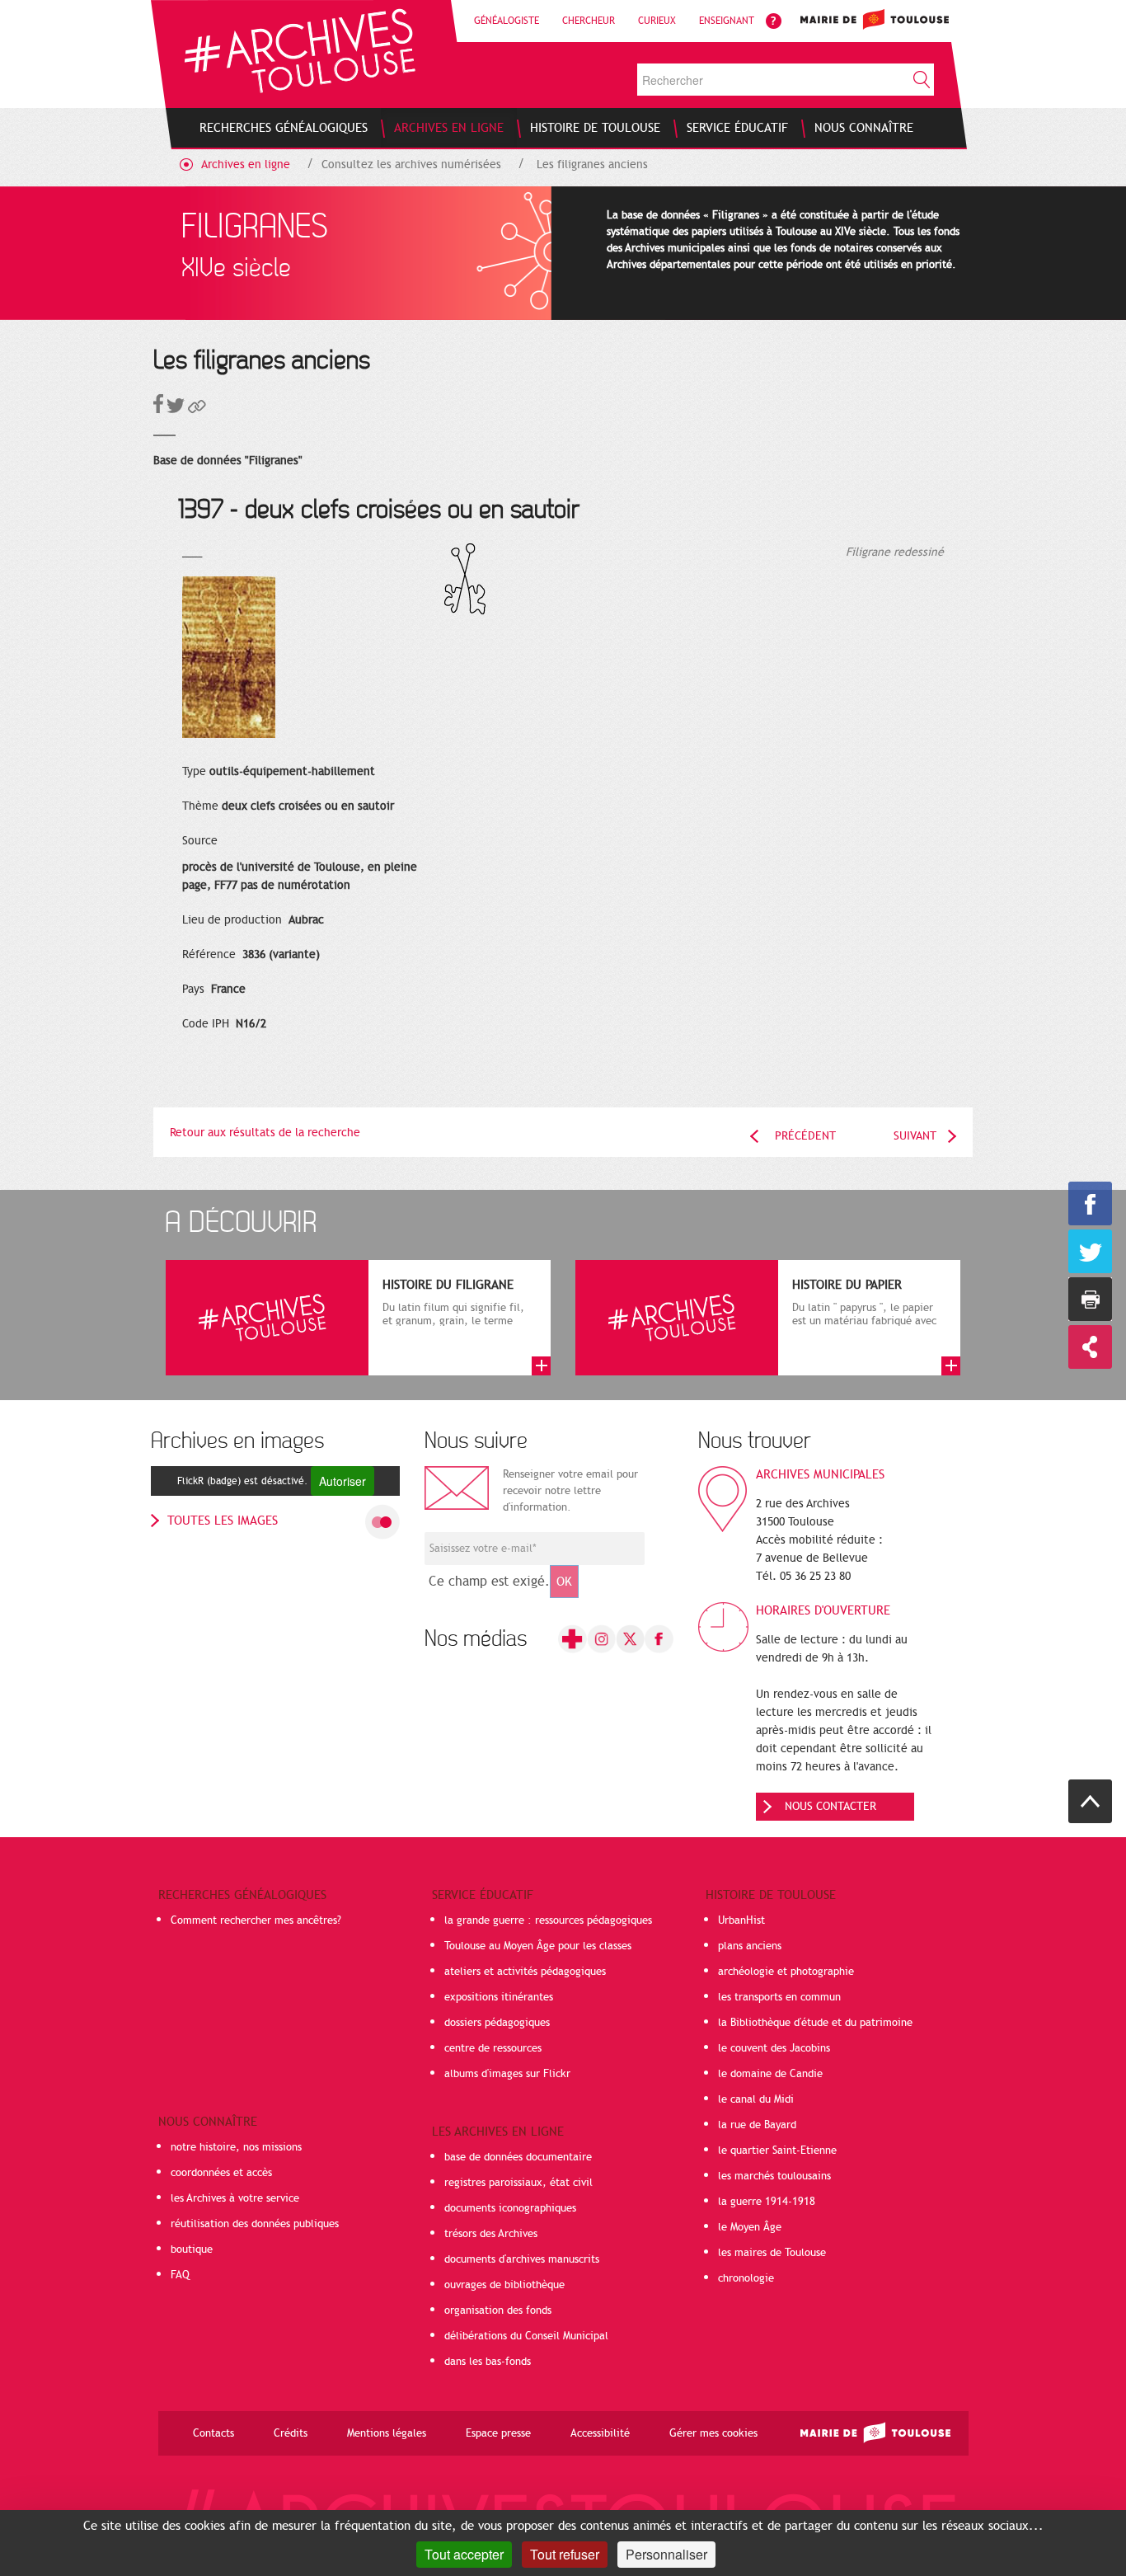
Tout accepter (464, 2554)
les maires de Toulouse (772, 2253)
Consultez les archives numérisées (411, 165)
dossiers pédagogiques (497, 2023)
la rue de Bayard (757, 2125)
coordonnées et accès (221, 2173)
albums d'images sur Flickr (507, 2074)
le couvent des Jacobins (774, 2048)
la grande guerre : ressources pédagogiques (548, 1920)
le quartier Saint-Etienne (777, 2151)
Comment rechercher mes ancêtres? (256, 1920)
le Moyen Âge (750, 2227)
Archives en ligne (246, 165)
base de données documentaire (518, 2157)
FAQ (180, 2275)
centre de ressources (493, 2048)
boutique (192, 2249)
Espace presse (498, 2433)
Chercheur (589, 21)
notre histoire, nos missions (236, 2147)
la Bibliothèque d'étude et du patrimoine (815, 2023)
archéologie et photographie (786, 1972)
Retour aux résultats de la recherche (265, 1133)
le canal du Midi (756, 2099)
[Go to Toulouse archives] (300, 51)
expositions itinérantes (499, 1997)
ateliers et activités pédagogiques (525, 1972)
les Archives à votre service (235, 2198)
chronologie (746, 2278)
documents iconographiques (510, 2208)
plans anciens (750, 1946)
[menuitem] (284, 128)
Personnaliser (666, 2554)
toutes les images (223, 1521)
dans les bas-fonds (488, 2362)
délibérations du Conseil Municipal (526, 2336)
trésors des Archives (491, 2234)
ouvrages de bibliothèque (504, 2285)
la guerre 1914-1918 (767, 2202)
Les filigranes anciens (592, 165)
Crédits (291, 2433)
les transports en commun (779, 1997)
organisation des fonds (498, 2310)
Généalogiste (507, 21)
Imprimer (1090, 1299)
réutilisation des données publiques (255, 2224)
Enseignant (727, 21)
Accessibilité (600, 2433)
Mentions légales (387, 2433)
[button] (197, 409)
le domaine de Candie (770, 2074)
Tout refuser (565, 2554)
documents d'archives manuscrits (522, 2259)
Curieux (657, 21)
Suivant (915, 1136)
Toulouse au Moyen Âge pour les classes (538, 1946)
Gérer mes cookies (713, 2433)
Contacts (213, 2433)
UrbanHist (741, 1920)
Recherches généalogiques (242, 1895)
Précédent (805, 1136)
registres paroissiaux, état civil (518, 2183)
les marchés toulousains (774, 2176)
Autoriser (342, 1481)
